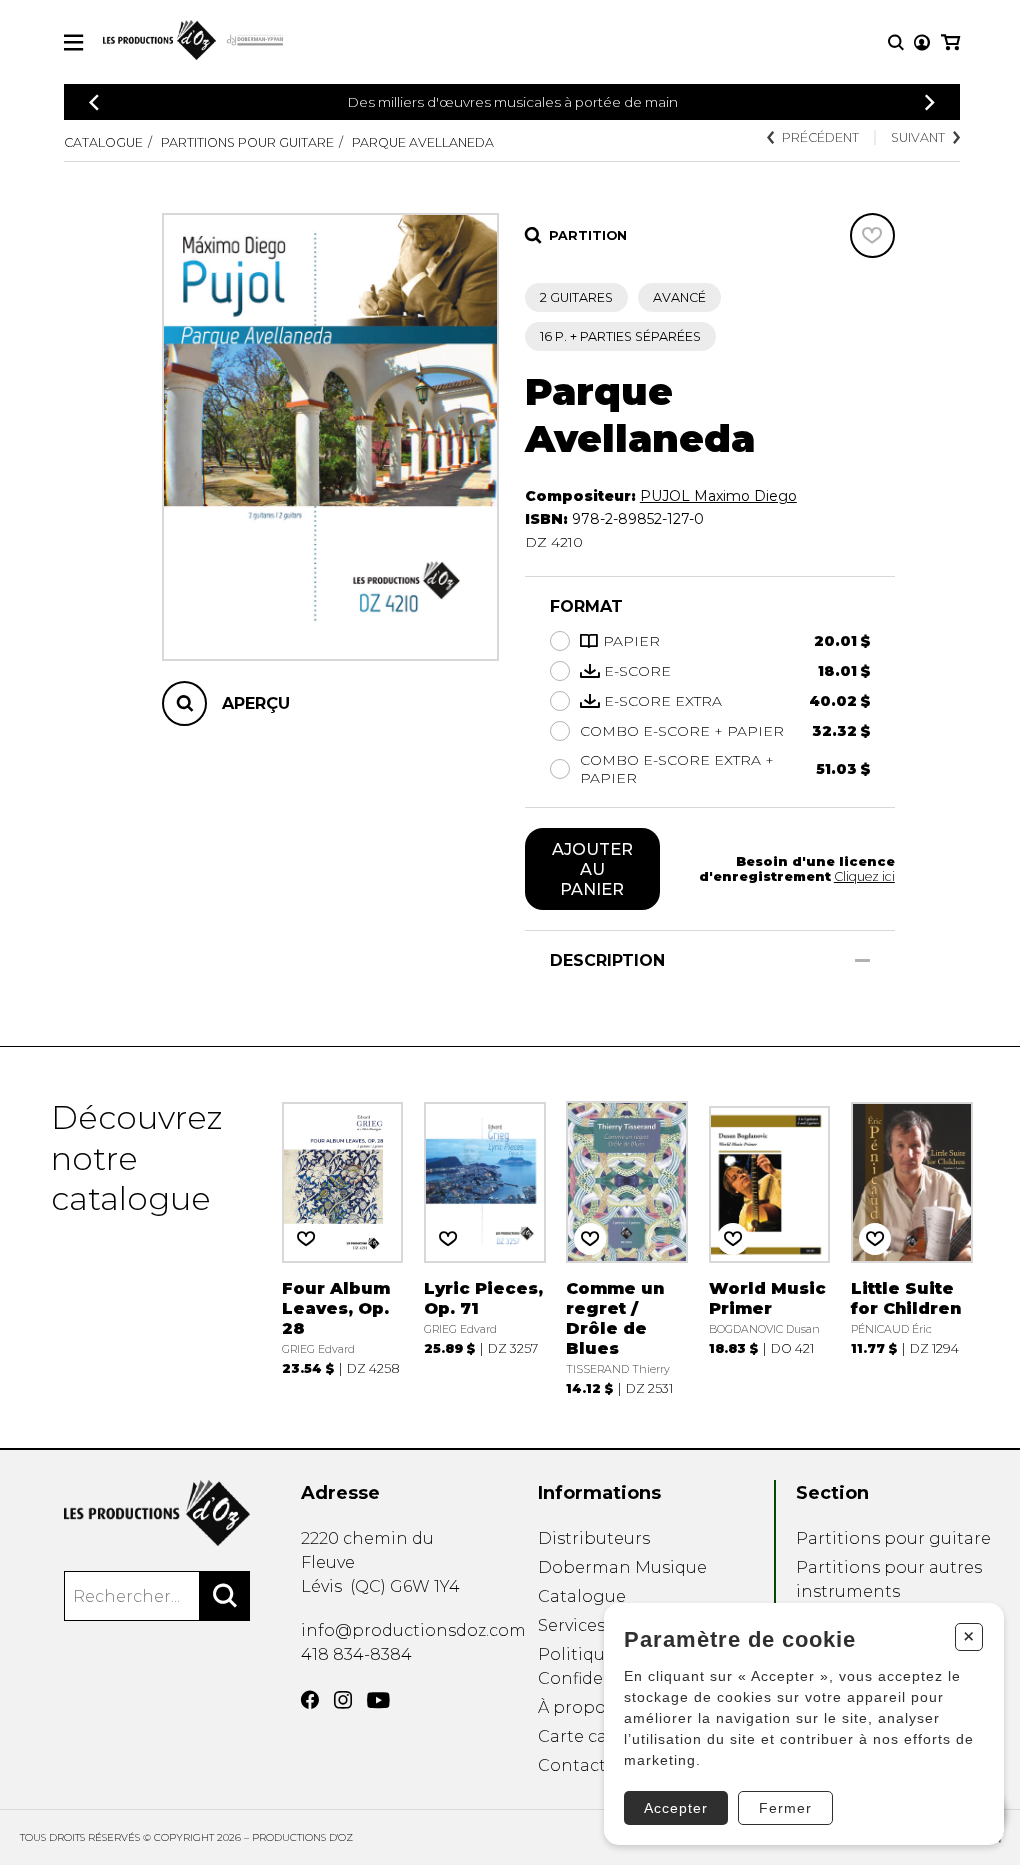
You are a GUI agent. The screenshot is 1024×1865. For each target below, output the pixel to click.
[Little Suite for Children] (912, 1247)
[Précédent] (94, 102)
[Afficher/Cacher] (862, 960)
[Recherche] (896, 42)
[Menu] (73, 42)
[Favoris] (872, 235)
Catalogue (103, 142)
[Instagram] (343, 1700)
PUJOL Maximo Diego (718, 496)
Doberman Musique (622, 1567)
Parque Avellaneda (423, 142)
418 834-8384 (356, 1654)
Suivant (918, 137)
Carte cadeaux (597, 1736)
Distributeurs (594, 1538)
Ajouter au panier (592, 869)
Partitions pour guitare (247, 142)
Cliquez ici (864, 876)
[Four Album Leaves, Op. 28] (343, 1247)
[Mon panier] (950, 42)
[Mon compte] (922, 42)
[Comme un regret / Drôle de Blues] (627, 1247)
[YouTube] (378, 1700)
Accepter (676, 1808)
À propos (576, 1707)
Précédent (820, 137)
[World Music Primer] (770, 1247)
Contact (572, 1765)
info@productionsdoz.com (413, 1630)
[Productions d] (157, 1513)
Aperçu (256, 703)
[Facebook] (310, 1700)
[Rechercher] (225, 1596)
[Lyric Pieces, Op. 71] (485, 1247)
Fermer (785, 1808)
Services (571, 1625)
